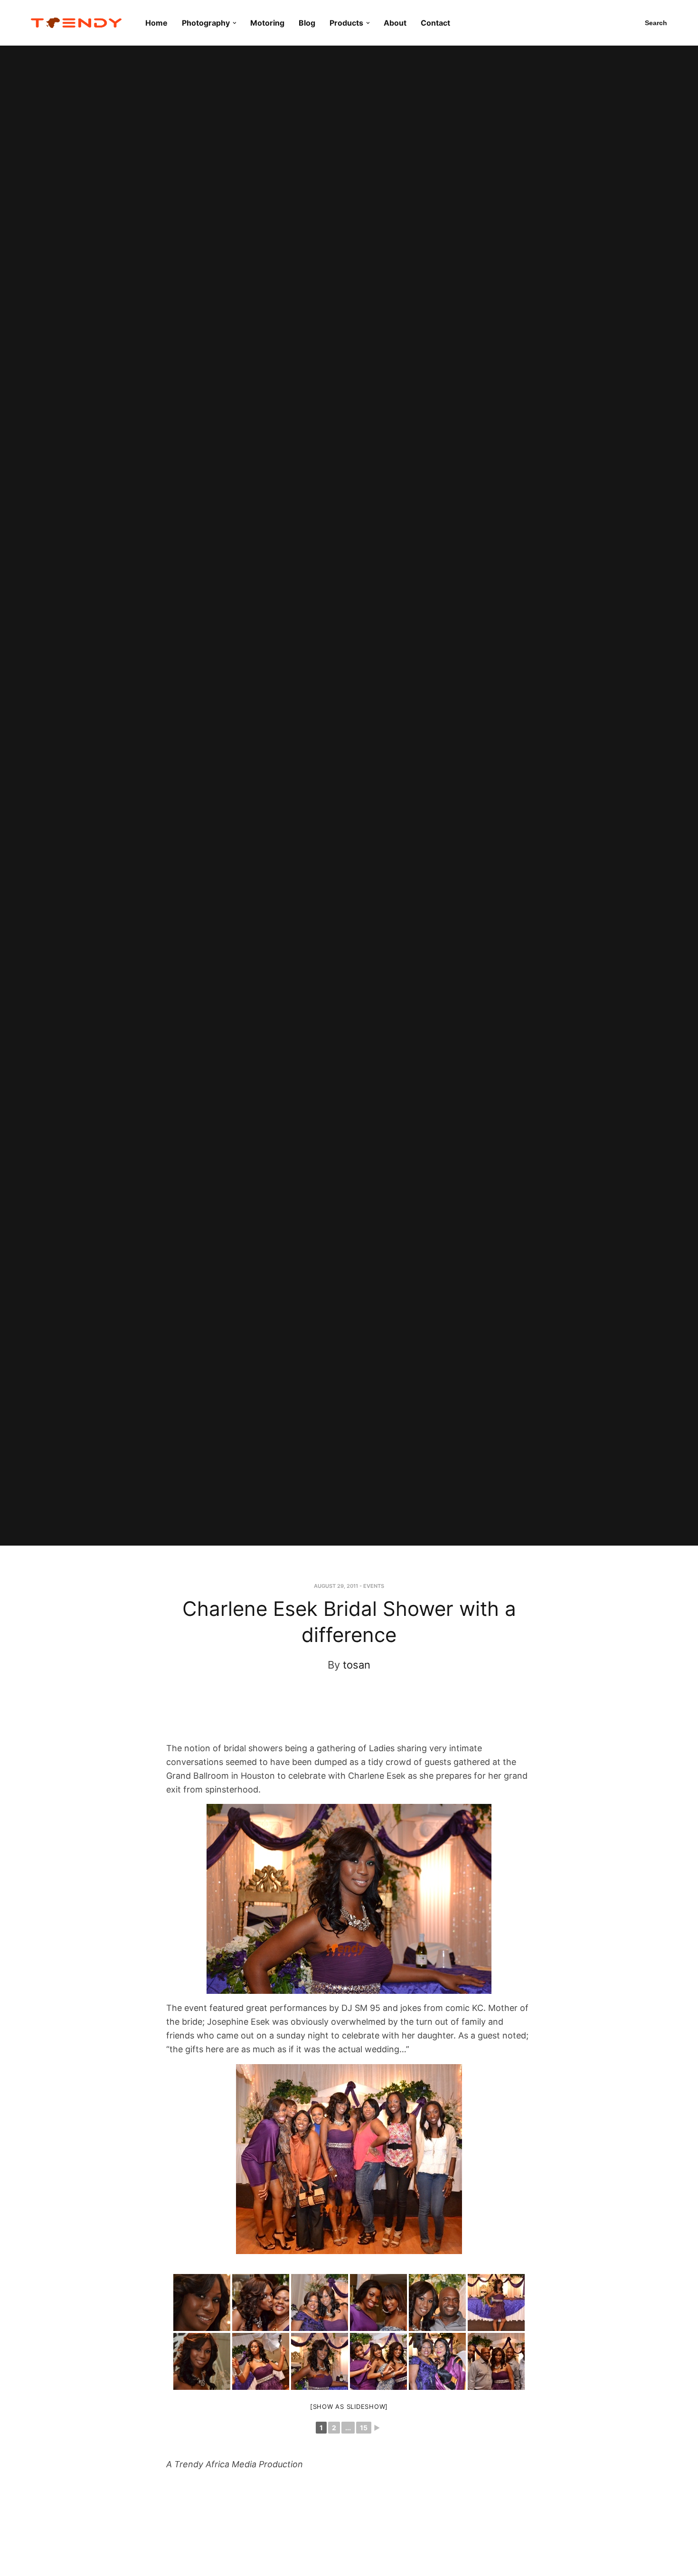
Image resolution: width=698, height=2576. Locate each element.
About (395, 23)
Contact (435, 23)
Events (374, 1586)
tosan (357, 1665)
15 (364, 2428)
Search (656, 23)
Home (156, 23)
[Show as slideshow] (349, 2406)
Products (346, 23)
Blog (307, 23)
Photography (206, 23)
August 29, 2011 (336, 1586)
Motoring (267, 23)
